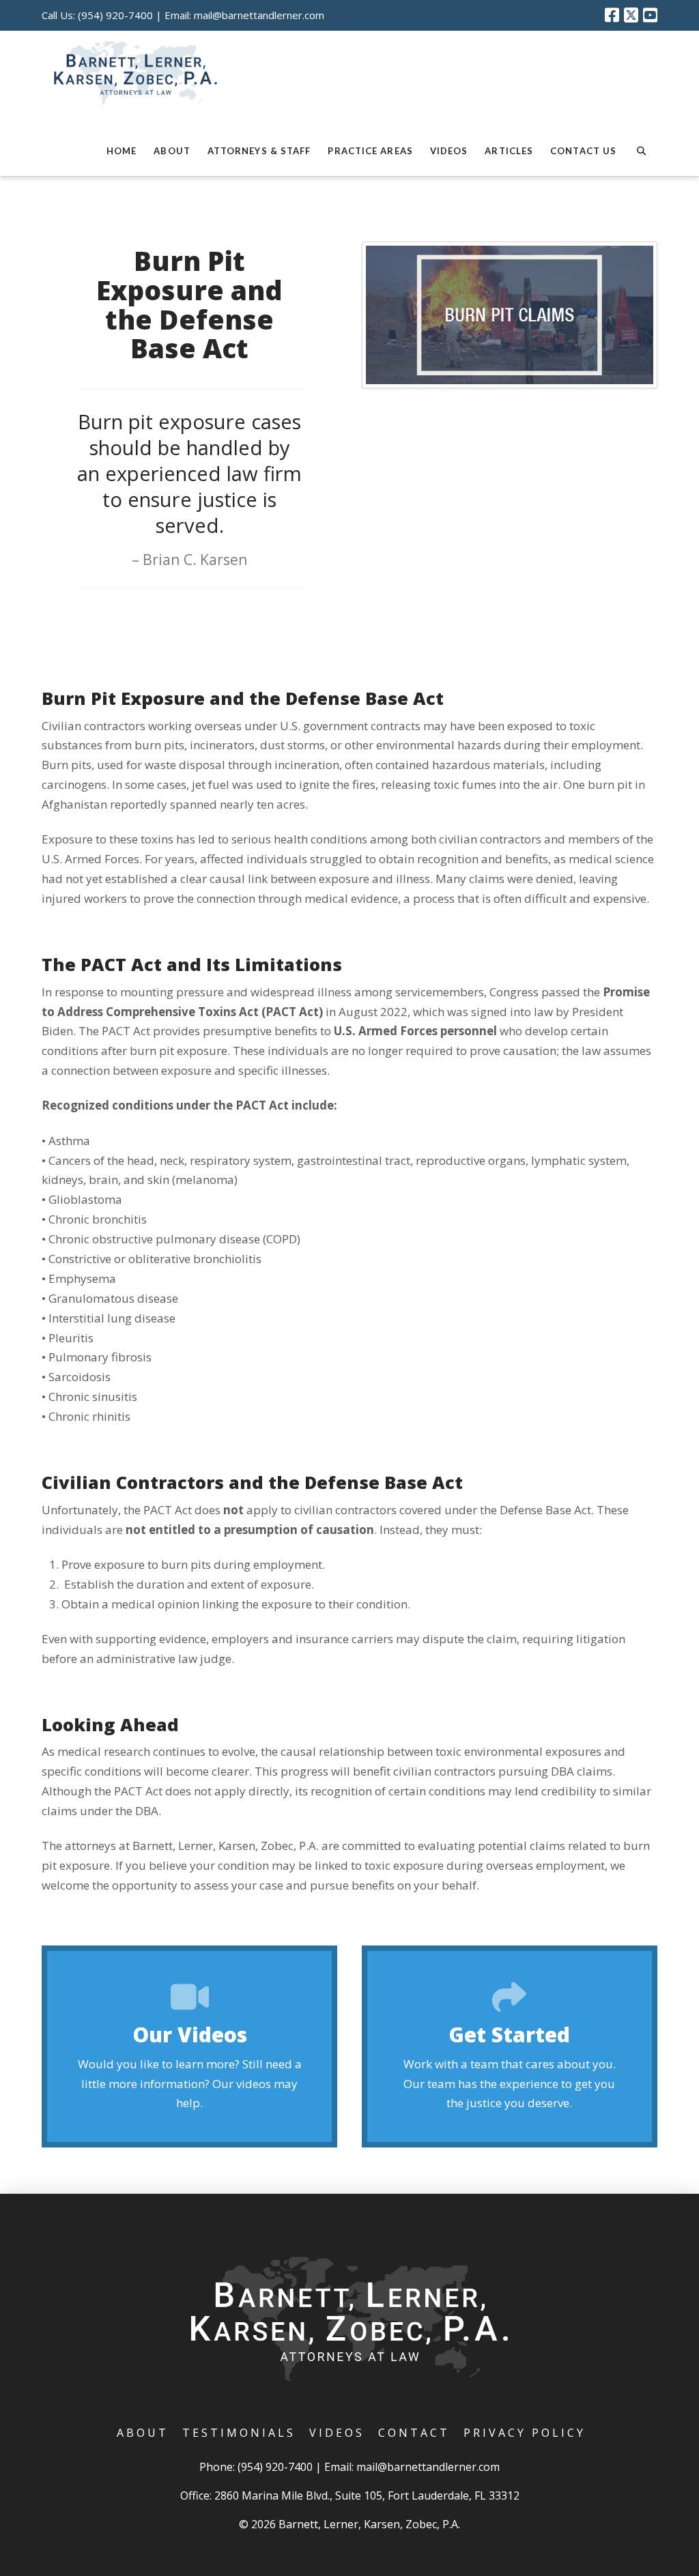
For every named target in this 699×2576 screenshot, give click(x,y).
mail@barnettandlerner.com (259, 15)
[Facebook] (612, 15)
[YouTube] (650, 15)
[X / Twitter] (631, 15)
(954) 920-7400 (115, 15)
